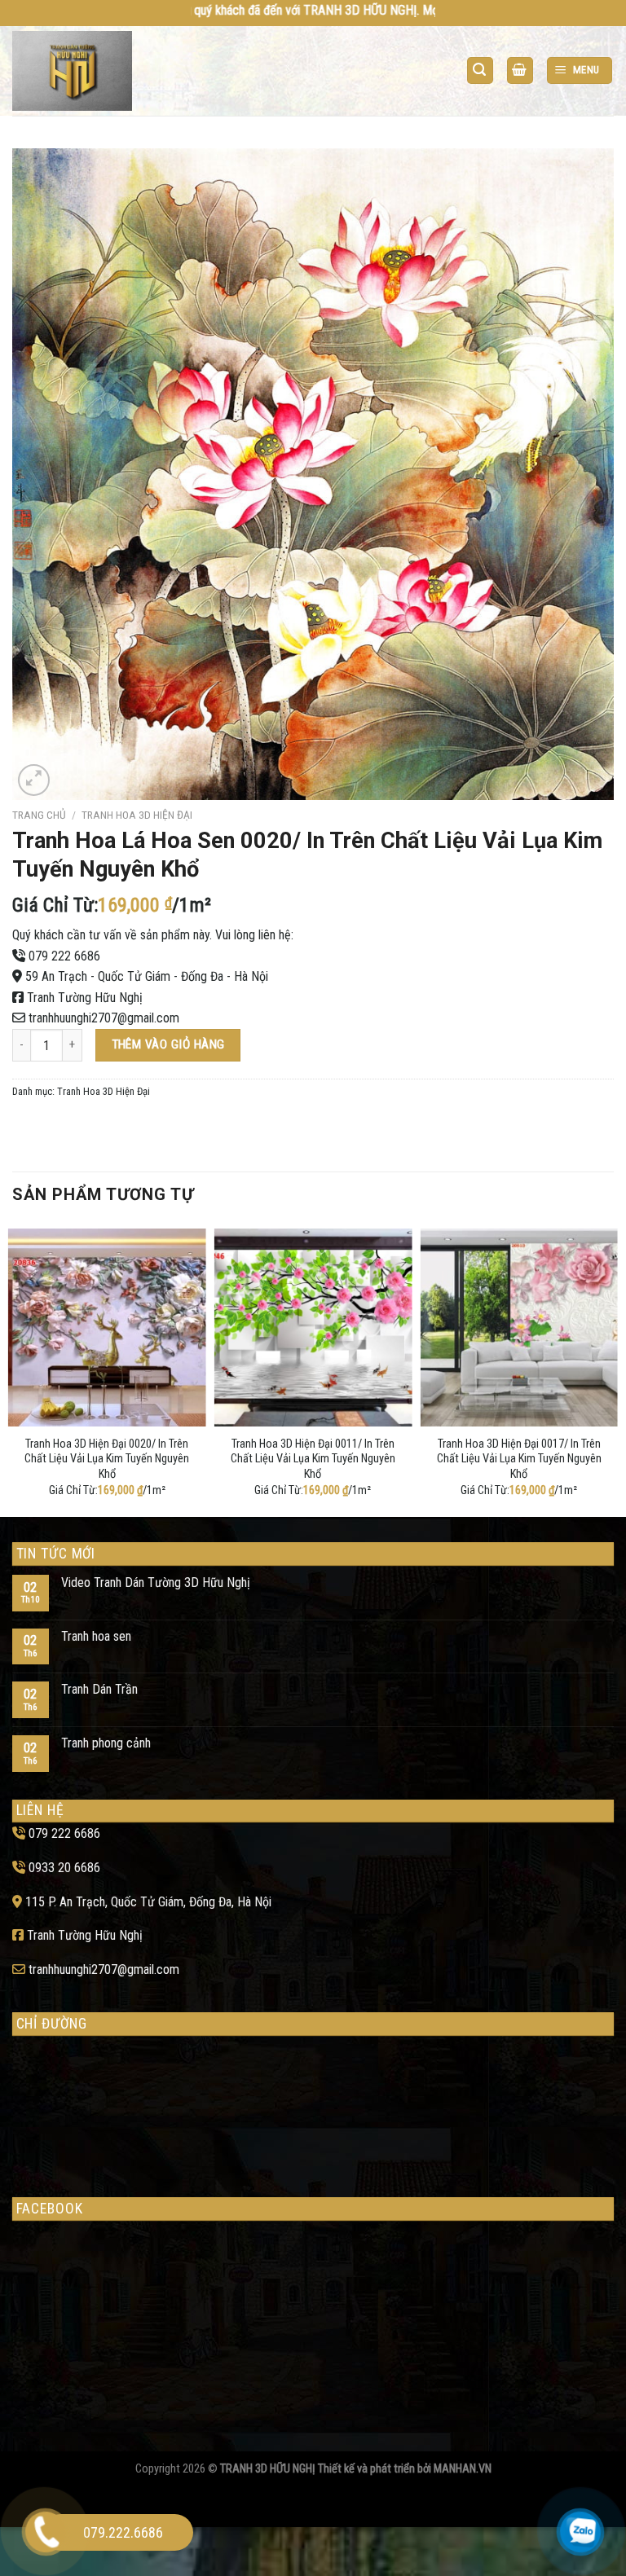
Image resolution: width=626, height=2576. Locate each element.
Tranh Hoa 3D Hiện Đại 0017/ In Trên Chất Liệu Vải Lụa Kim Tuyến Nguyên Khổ (519, 1459)
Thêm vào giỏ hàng (168, 1044)
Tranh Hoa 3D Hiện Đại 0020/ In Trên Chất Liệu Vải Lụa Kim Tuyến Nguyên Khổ (107, 1459)
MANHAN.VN (463, 2469)
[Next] (613, 1369)
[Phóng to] (34, 780)
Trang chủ (39, 815)
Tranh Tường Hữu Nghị (85, 998)
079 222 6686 (64, 956)
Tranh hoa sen (96, 1636)
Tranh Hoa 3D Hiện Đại (137, 815)
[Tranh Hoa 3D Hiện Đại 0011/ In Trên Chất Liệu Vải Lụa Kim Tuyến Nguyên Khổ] (313, 1328)
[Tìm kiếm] (480, 70)
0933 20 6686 (64, 1868)
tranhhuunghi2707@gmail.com (104, 1018)
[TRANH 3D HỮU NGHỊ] (76, 71)
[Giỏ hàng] (520, 70)
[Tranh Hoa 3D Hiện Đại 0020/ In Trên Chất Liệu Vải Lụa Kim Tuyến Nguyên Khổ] (107, 1328)
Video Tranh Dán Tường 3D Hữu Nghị (156, 1583)
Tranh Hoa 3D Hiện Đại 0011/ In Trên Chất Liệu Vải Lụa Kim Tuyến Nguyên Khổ (313, 1459)
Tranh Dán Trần (99, 1689)
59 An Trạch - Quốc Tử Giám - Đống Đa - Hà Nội (147, 976)
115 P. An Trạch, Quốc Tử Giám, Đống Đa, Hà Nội (148, 1902)
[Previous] (13, 1369)
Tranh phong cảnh (106, 1743)
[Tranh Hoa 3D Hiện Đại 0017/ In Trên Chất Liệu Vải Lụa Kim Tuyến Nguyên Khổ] (519, 1328)
